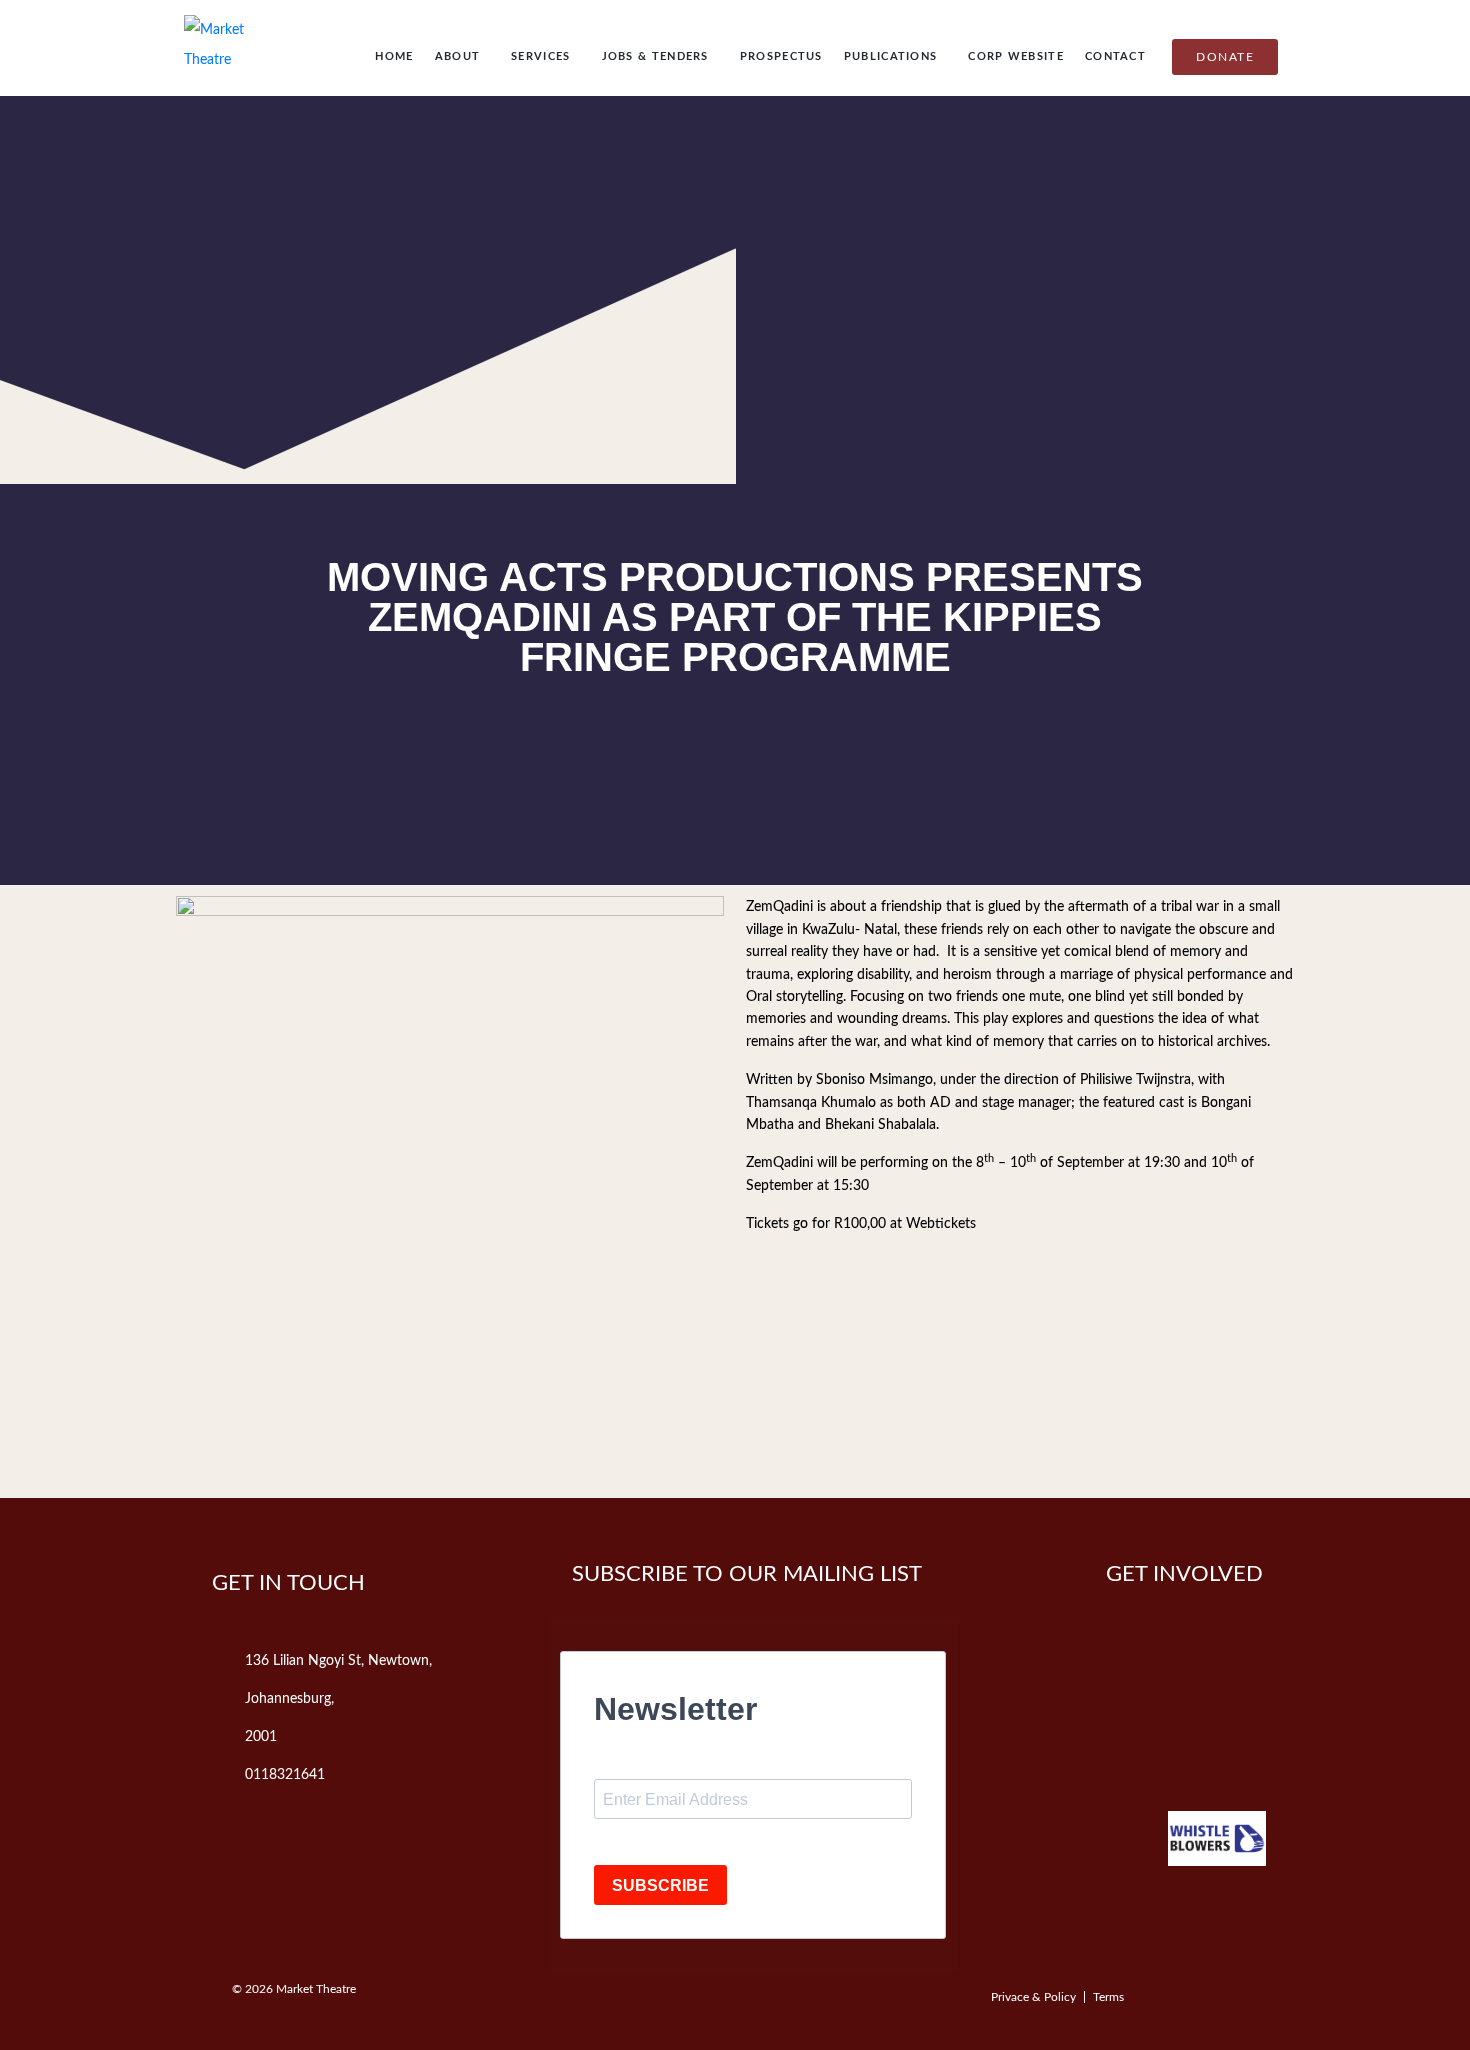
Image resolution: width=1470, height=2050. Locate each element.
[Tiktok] (1266, 1743)
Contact (1115, 56)
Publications (891, 56)
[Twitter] (1177, 1682)
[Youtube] (1266, 1682)
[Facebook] (1088, 1682)
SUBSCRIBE (660, 1885)
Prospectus (781, 56)
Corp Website (1016, 56)
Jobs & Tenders (655, 56)
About (458, 56)
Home (394, 56)
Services (540, 56)
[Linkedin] (1177, 1743)
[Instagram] (1088, 1743)
